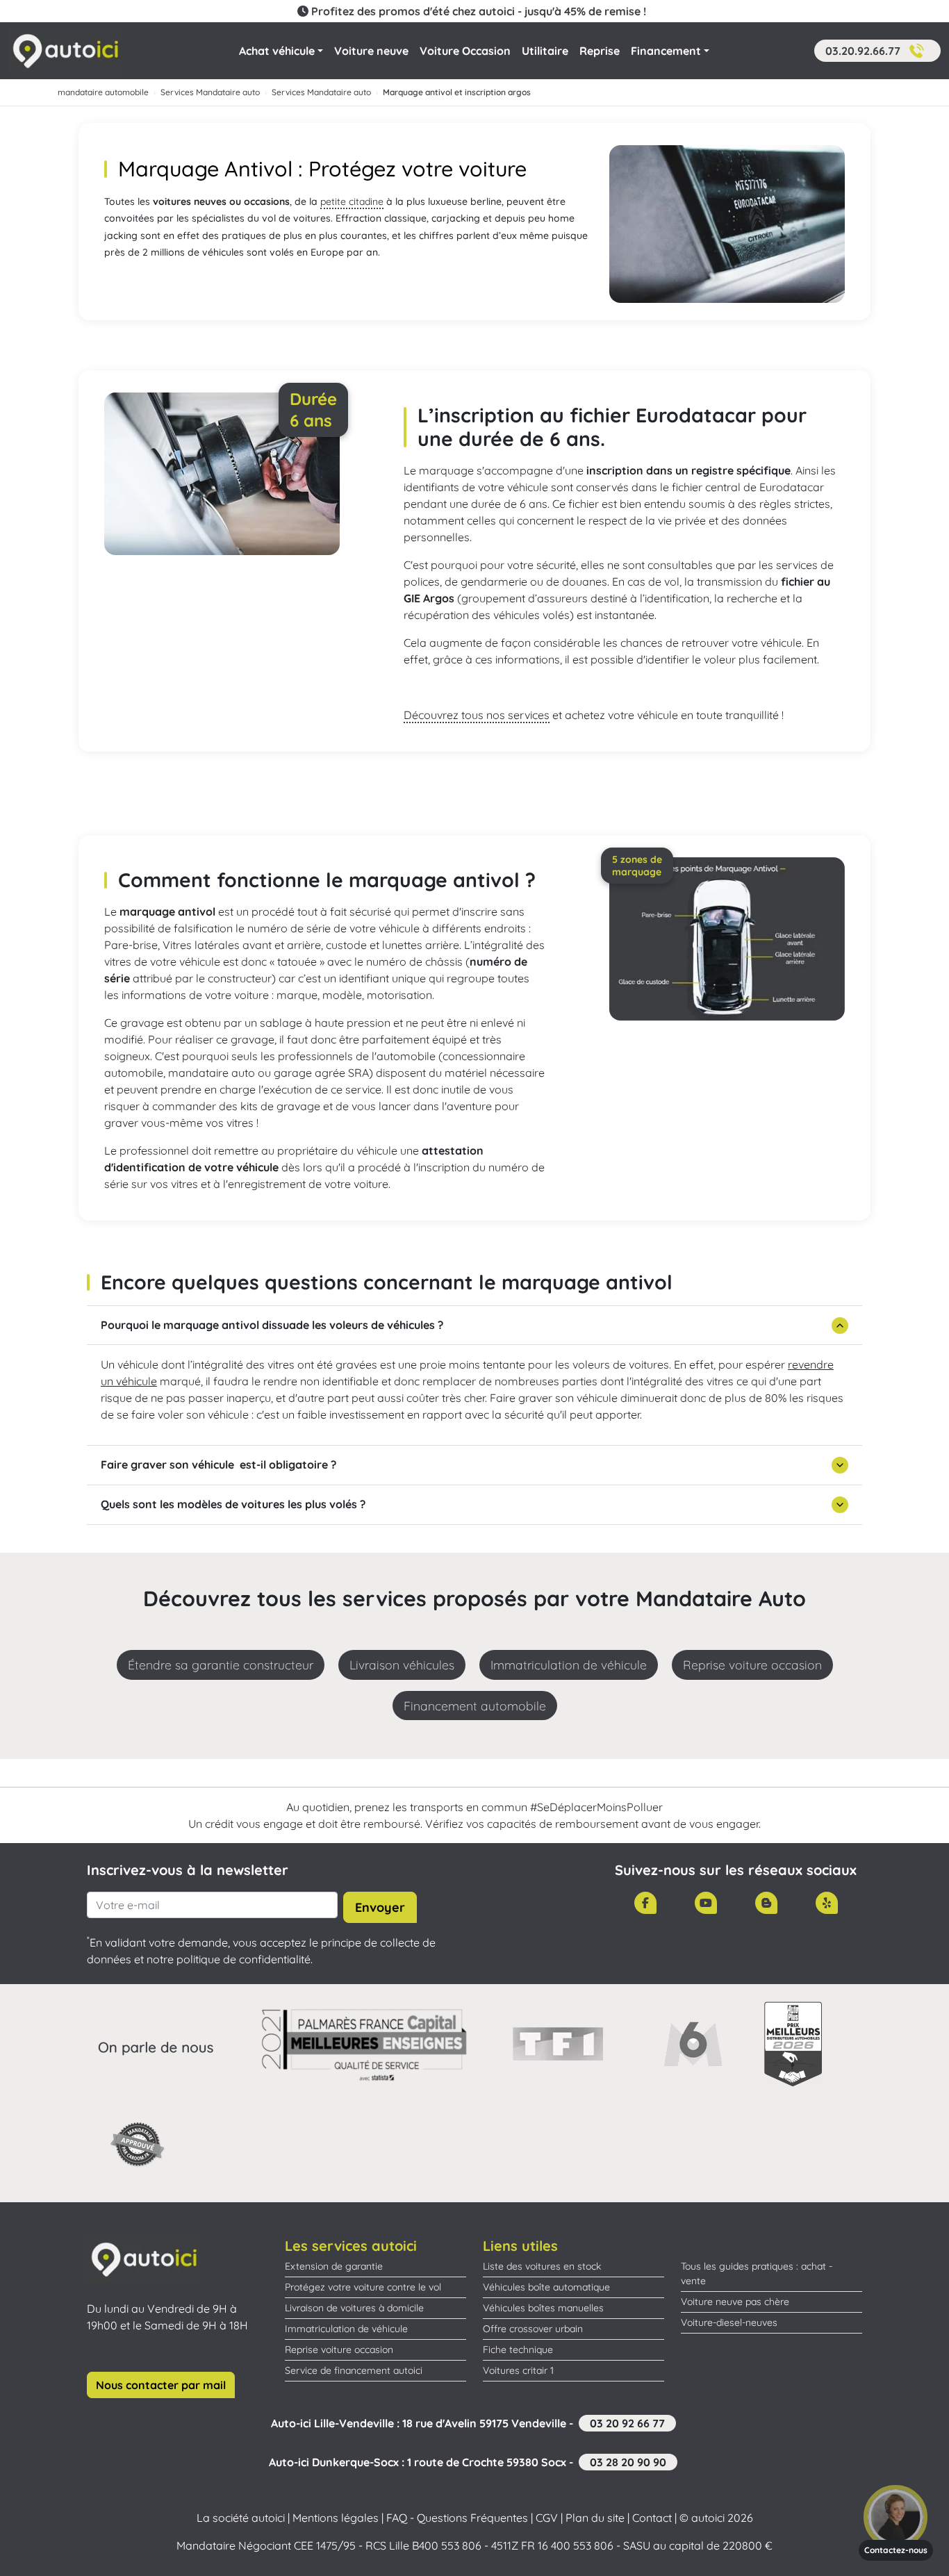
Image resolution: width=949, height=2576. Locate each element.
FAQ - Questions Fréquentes (457, 2518)
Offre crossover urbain (533, 2329)
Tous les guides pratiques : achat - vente (757, 2273)
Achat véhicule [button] (277, 51)
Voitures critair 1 (518, 2370)
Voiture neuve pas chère (735, 2302)
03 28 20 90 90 (628, 2462)
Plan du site (595, 2518)
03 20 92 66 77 (627, 2423)
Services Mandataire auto (210, 92)
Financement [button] (666, 51)
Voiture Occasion (465, 51)
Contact (652, 2518)
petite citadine (352, 201)
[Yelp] (827, 1903)
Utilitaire (545, 51)
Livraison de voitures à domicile (354, 2308)
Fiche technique (518, 2350)
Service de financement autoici (354, 2370)
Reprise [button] (600, 51)
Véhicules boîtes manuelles (543, 2308)
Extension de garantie (334, 2266)
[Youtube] (706, 1903)
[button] (877, 51)
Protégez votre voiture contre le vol (363, 2287)
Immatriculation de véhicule (346, 2329)
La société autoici (241, 2518)
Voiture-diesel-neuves (729, 2322)
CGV (547, 2518)
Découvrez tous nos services (477, 715)
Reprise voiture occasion (339, 2350)
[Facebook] (645, 1903)
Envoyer (380, 1907)
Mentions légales (336, 2518)
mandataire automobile (103, 92)
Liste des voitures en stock (542, 2266)
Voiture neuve (371, 51)
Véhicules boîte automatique (546, 2287)
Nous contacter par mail (161, 2385)
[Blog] (766, 1903)
